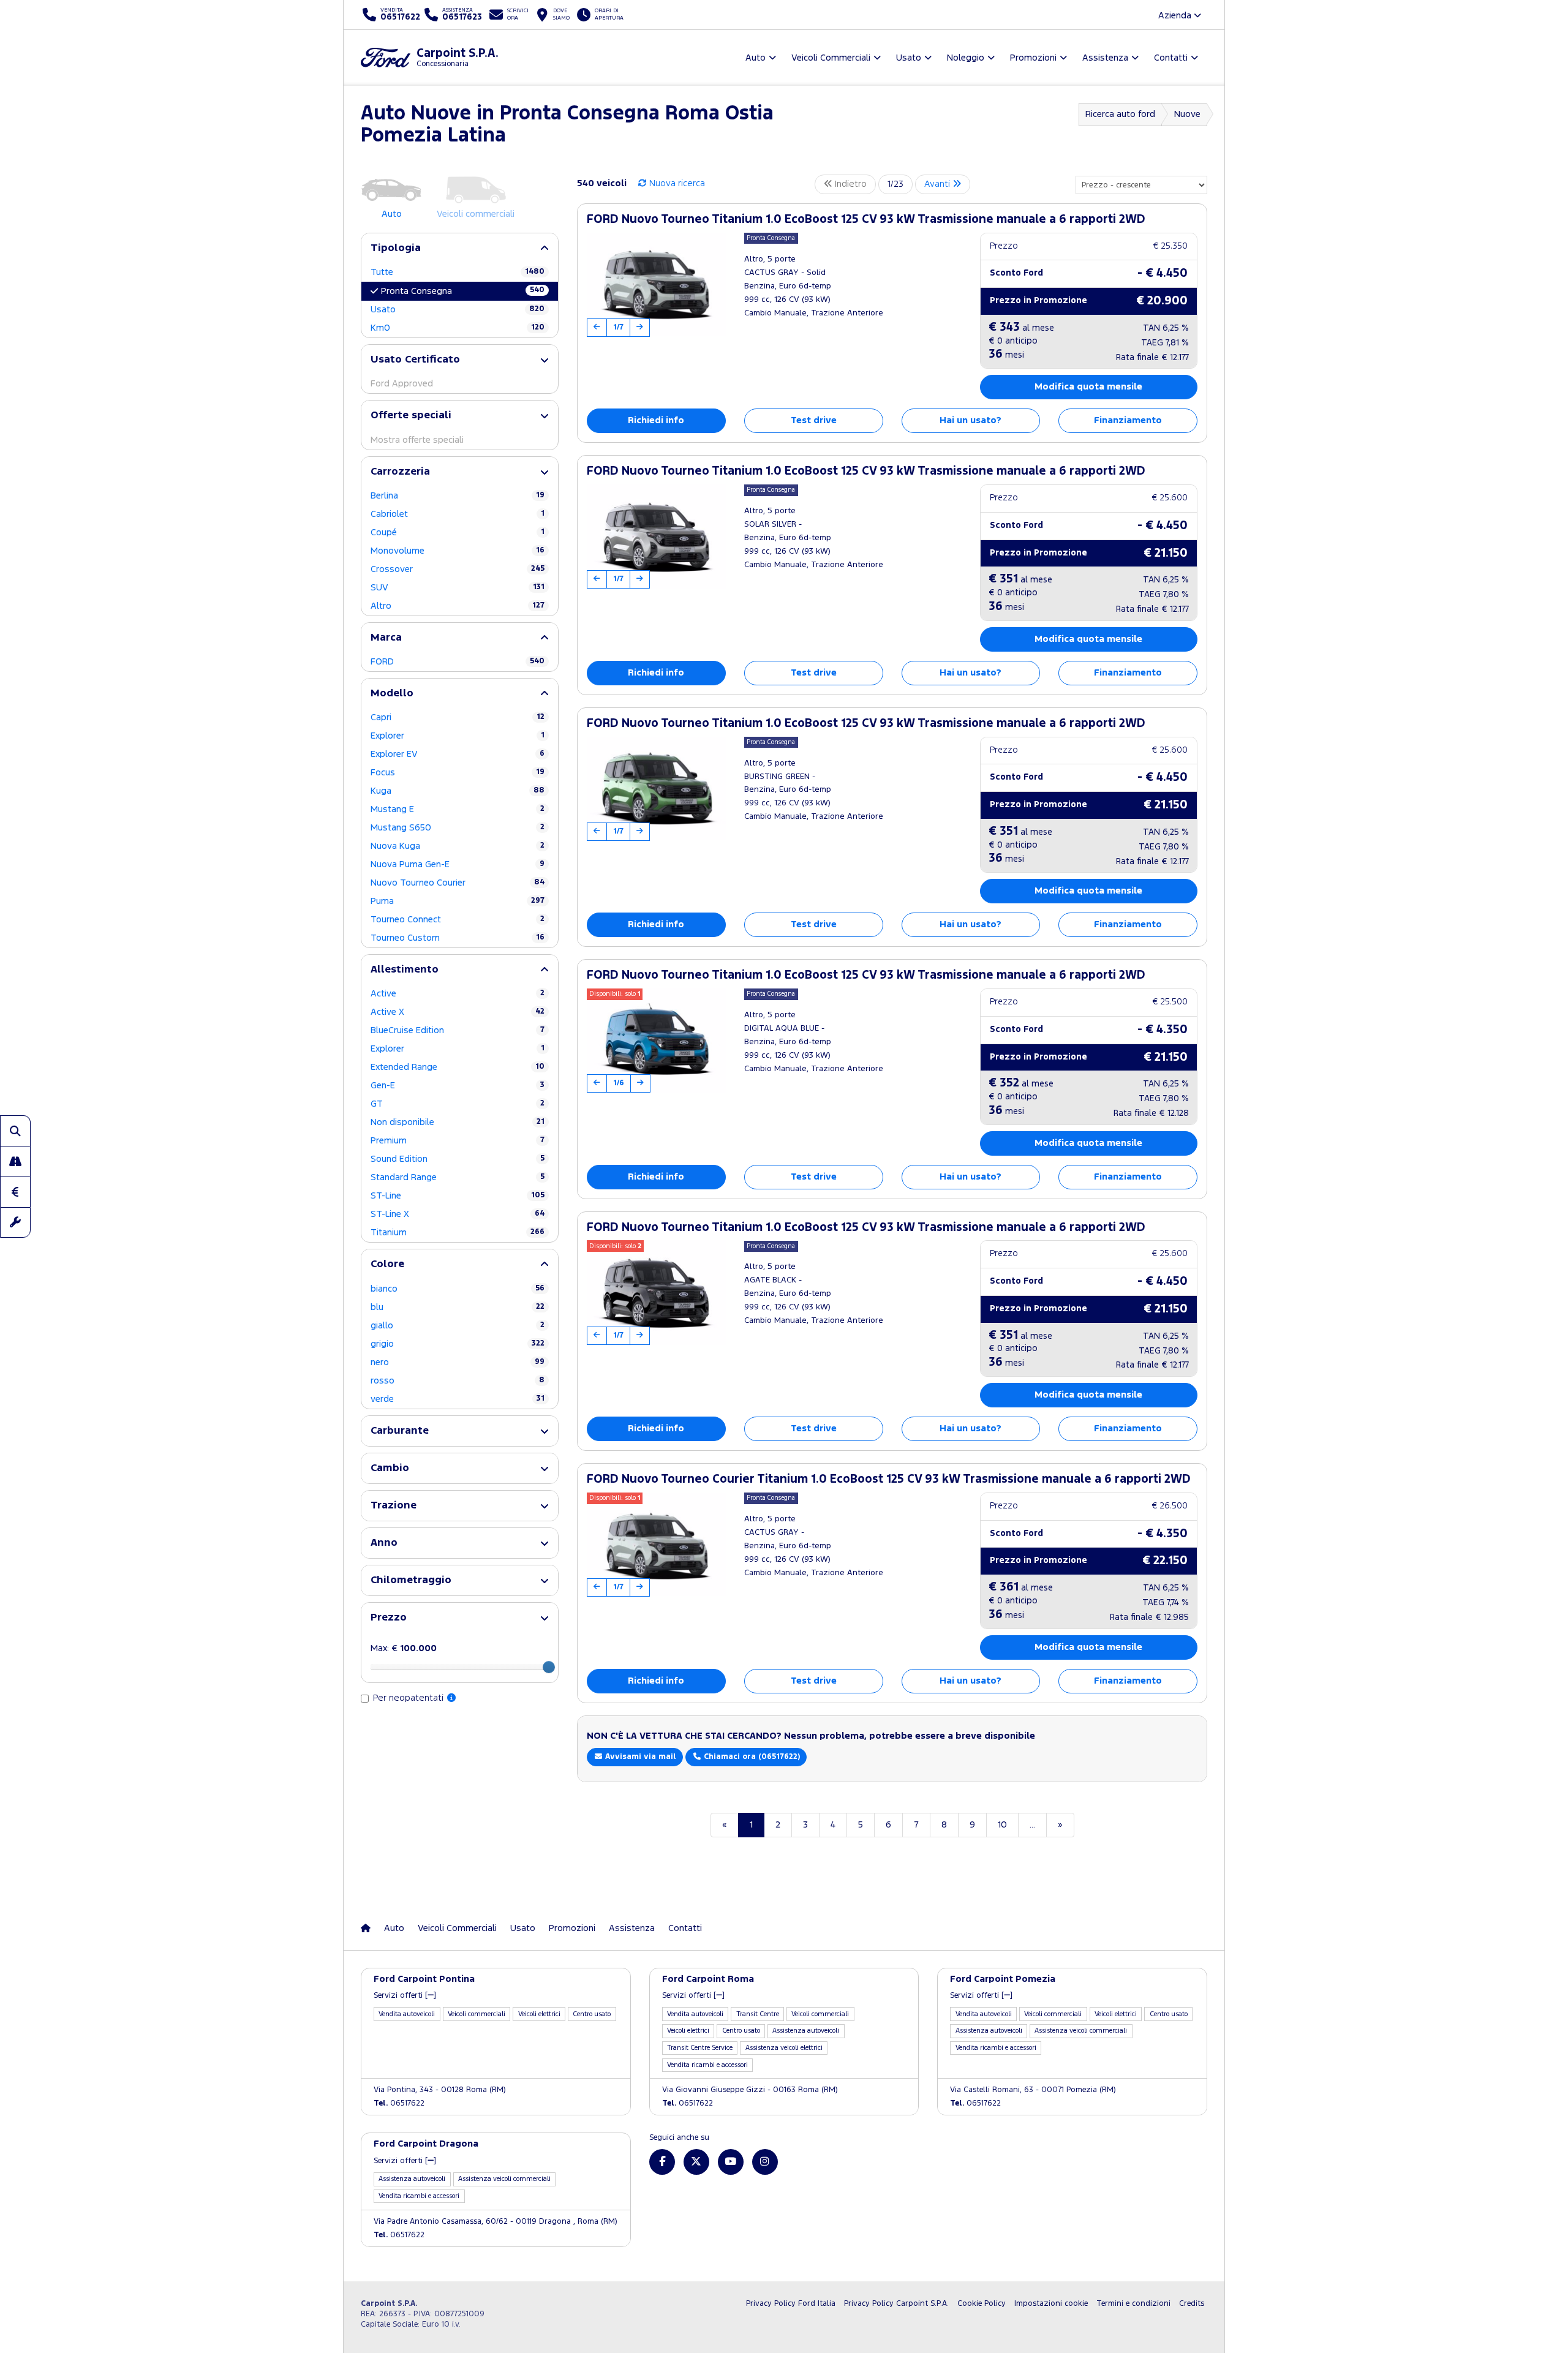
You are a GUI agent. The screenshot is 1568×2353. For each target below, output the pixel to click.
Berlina (458, 496)
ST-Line (458, 1196)
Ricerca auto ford (1120, 114)
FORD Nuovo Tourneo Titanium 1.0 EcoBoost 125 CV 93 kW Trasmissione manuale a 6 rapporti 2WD (866, 220)
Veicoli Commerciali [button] (831, 58)
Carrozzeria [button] (400, 472)
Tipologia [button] (396, 248)
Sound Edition (458, 1159)
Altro (458, 606)
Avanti (938, 184)
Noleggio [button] (966, 58)
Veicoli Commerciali (457, 1928)
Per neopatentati (409, 1698)
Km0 (458, 328)
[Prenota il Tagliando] (15, 1222)
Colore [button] (387, 1264)
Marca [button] (386, 638)
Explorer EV (458, 754)
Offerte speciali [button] (411, 416)
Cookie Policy (982, 2304)
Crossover (458, 569)
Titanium (458, 1233)
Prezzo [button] (389, 1618)
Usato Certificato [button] (415, 360)
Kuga (458, 791)
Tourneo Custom (458, 938)
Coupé (458, 533)
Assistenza (632, 1928)
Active (458, 994)
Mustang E (458, 809)
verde (458, 1399)
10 (1002, 1825)
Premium (458, 1141)
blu (458, 1307)
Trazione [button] (394, 1506)
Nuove (1187, 114)
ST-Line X (458, 1214)
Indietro (850, 184)
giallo (458, 1326)
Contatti (685, 1928)
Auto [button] (756, 58)
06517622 (399, 2103)
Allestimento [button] (405, 970)
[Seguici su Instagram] (765, 2162)
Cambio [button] (390, 1468)
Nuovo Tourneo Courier (458, 883)
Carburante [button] (400, 1431)
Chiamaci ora (751, 1757)
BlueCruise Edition (458, 1030)
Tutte (458, 272)
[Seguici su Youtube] (731, 2162)
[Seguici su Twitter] (696, 2162)
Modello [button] (392, 694)
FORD (458, 662)
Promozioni (572, 1928)
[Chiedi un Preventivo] (15, 1192)
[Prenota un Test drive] (15, 1161)
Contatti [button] (1171, 58)
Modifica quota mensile (1088, 387)
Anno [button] (384, 1543)
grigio (458, 1344)
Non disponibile (458, 1122)
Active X (458, 1012)
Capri (458, 717)
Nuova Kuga (458, 846)
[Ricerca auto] (15, 1131)
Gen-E (458, 1086)
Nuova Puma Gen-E (458, 864)
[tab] (460, 248)
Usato (458, 310)
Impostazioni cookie (1051, 2304)
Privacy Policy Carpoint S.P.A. (896, 2304)
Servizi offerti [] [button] (405, 1996)
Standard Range (458, 1177)
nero (458, 1362)
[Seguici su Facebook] (662, 2162)
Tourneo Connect (458, 920)
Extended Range (458, 1067)
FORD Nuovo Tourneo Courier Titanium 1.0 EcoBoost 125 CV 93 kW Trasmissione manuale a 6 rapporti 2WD (889, 1479)
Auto (394, 1928)
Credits (1192, 2304)
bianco (458, 1289)
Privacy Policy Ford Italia (791, 2304)
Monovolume (458, 551)
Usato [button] (909, 58)
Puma (458, 901)
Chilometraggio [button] (411, 1580)
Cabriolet (458, 514)
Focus (458, 773)
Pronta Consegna (463, 291)
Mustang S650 (458, 828)
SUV (458, 588)
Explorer (458, 736)
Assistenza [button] (1105, 58)
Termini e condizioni (1133, 2304)
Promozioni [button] (1033, 58)
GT (458, 1104)
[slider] (549, 1667)
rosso (458, 1381)
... (1032, 1825)
